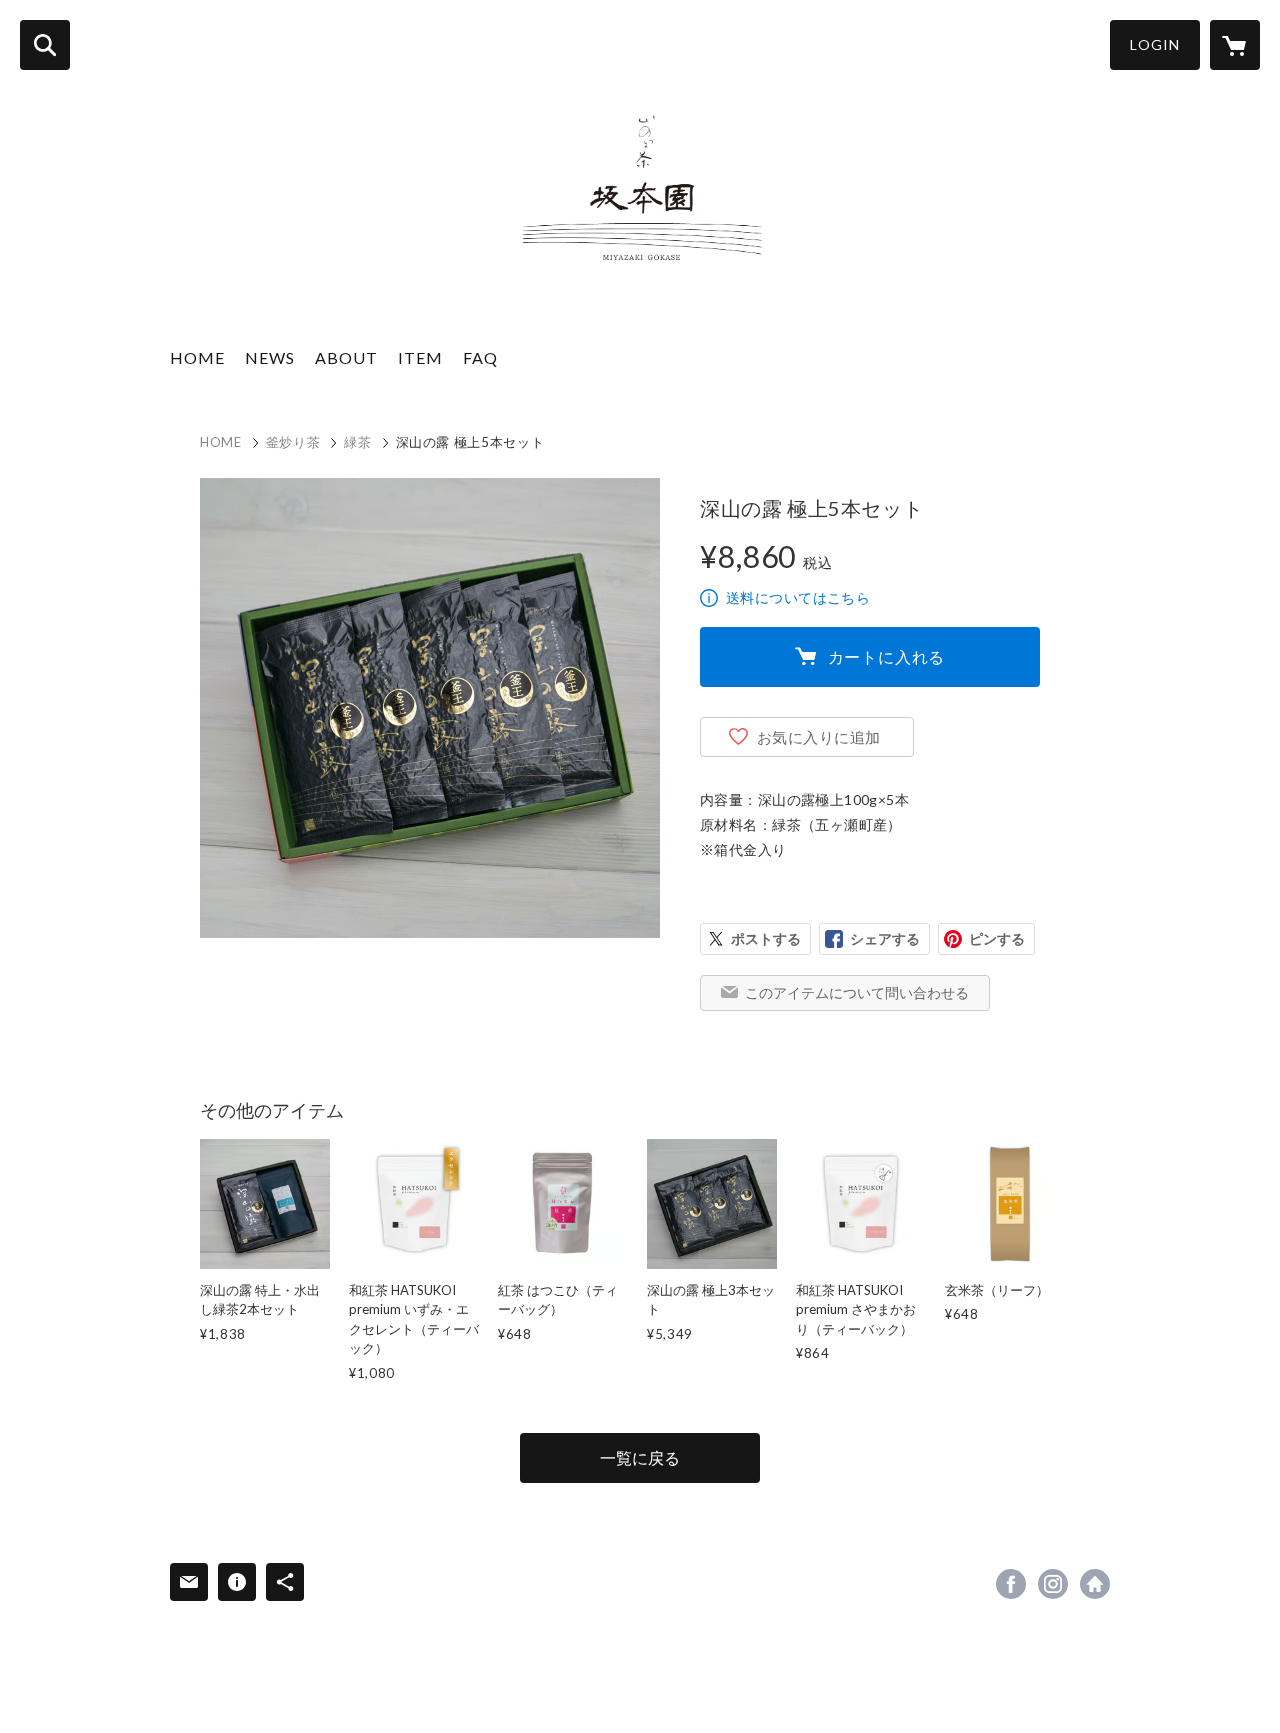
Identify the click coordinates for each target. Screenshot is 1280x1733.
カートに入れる (887, 656)
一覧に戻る (640, 1457)
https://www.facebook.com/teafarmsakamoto (1011, 1584)
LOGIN (1155, 44)
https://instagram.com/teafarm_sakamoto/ (1053, 1584)
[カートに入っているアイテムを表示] (1235, 45)
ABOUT (346, 357)
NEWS (270, 357)
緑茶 (357, 442)
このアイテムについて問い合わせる (857, 992)
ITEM (420, 357)
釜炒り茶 (293, 442)
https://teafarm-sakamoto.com (1095, 1584)
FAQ (480, 357)
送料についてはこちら (798, 597)
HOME (197, 357)
